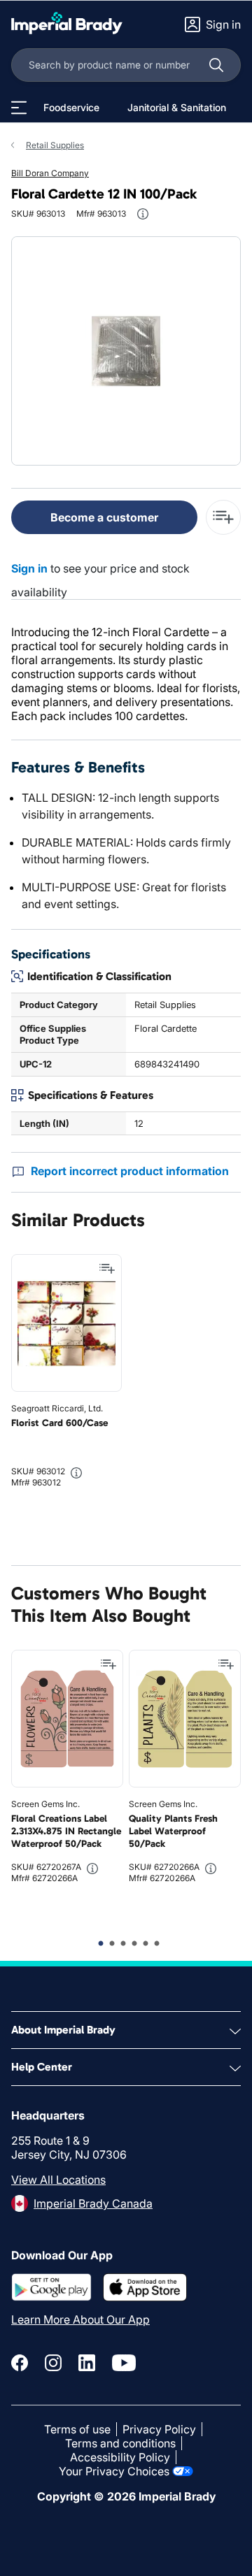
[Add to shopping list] (107, 1269)
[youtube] (124, 2363)
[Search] (216, 65)
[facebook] (20, 2363)
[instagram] (53, 2363)
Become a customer (104, 517)
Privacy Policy (159, 2429)
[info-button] (143, 214)
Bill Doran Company (50, 173)
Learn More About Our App (80, 2319)
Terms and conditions (120, 2443)
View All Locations (58, 2180)
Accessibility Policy (120, 2457)
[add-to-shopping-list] (223, 517)
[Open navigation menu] (19, 108)
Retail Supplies (55, 145)
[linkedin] (87, 2363)
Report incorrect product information (130, 1171)
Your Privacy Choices (114, 2471)
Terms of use (77, 2429)
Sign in (29, 568)
